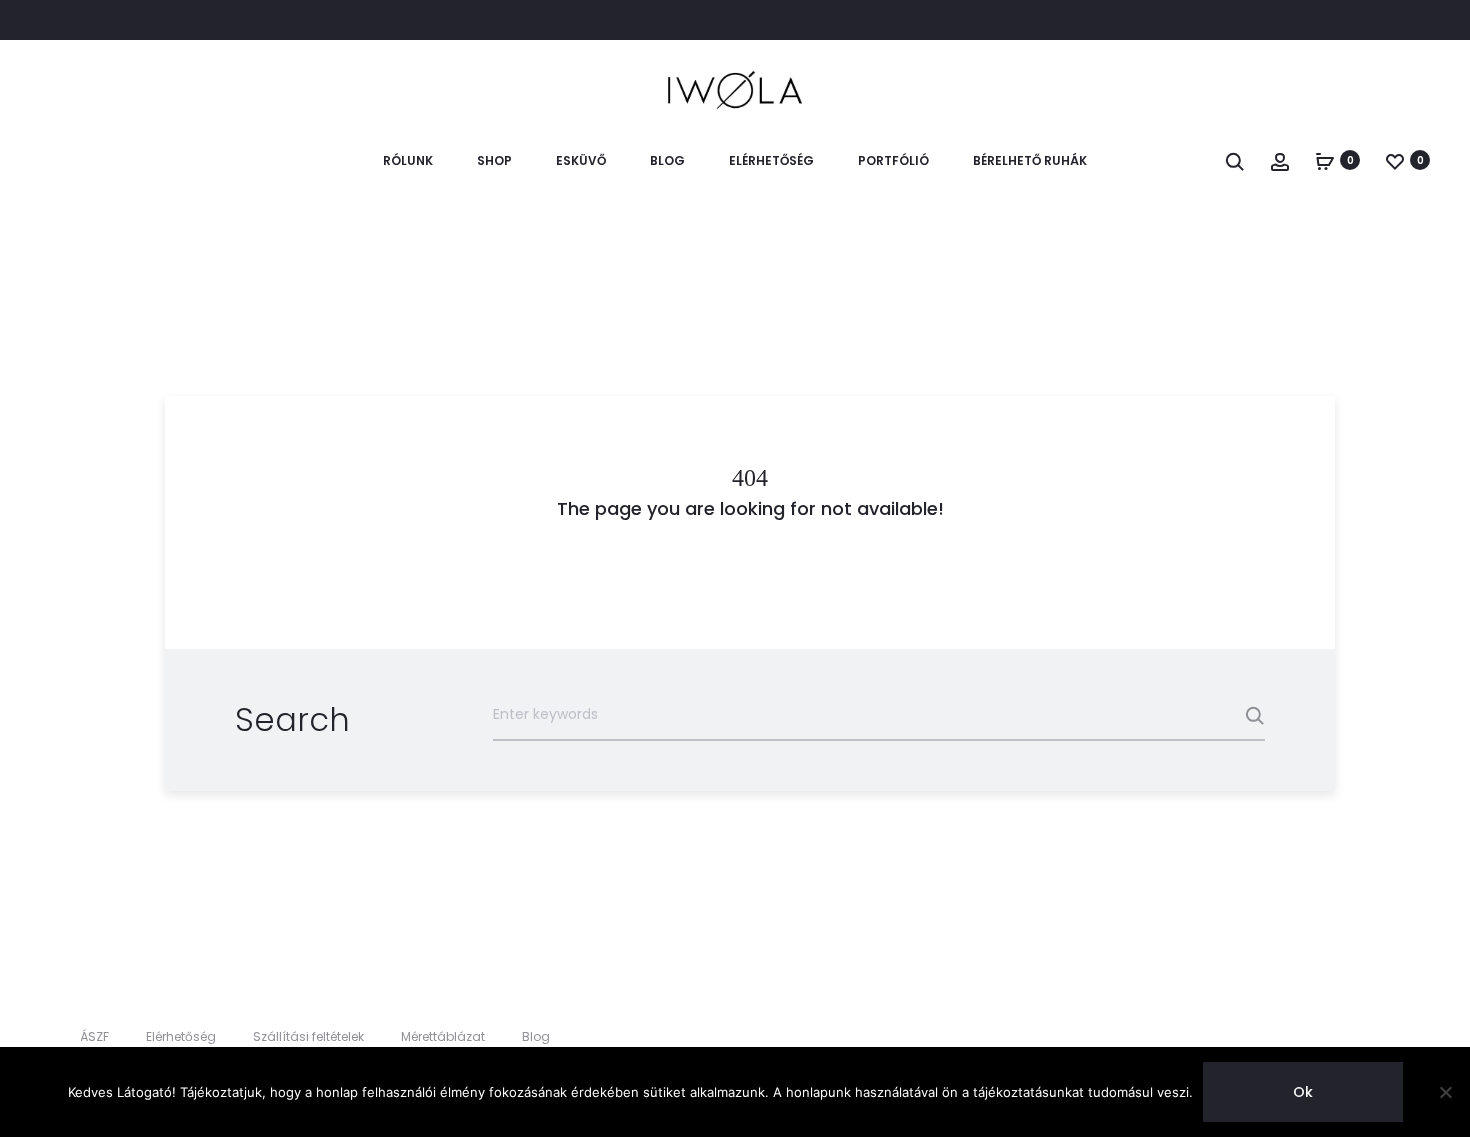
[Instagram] (1336, 1037)
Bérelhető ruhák (1030, 160)
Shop (494, 160)
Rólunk (408, 160)
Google (210, 21)
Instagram (120, 21)
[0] (1325, 160)
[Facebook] (1292, 1037)
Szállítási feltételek (308, 1036)
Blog (667, 160)
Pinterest (165, 21)
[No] (1445, 1092)
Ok (1303, 1092)
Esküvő (581, 160)
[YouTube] (1424, 1037)
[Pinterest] (1380, 1037)
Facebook (75, 21)
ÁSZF (94, 1036)
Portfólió (893, 160)
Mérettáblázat (443, 1036)
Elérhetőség (771, 160)
